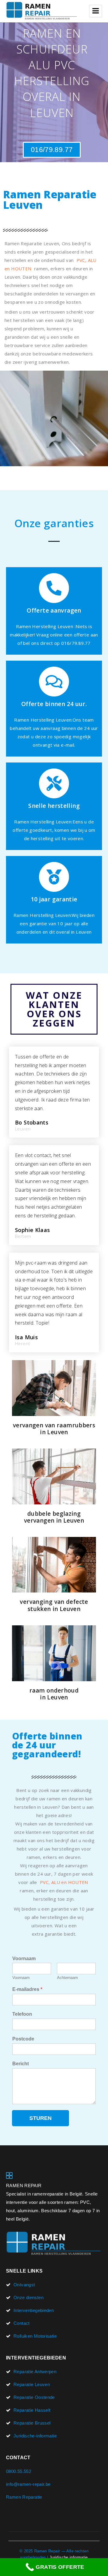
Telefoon (22, 2014)
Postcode (23, 2039)
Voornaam (24, 1959)
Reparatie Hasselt (32, 2410)
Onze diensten (28, 2297)
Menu (96, 11)
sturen (40, 2118)
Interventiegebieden (34, 2310)
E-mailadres (27, 1989)
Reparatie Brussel (32, 2423)
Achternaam (67, 1978)
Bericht (21, 2064)
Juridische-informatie (35, 2436)
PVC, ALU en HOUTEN (64, 1882)
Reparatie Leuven (32, 2384)
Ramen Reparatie (24, 2497)
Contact (22, 2323)
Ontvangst (24, 2285)
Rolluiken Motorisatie (35, 2336)
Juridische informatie (69, 2557)
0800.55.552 (19, 2471)
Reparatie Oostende (34, 2397)
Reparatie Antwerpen (35, 2372)
